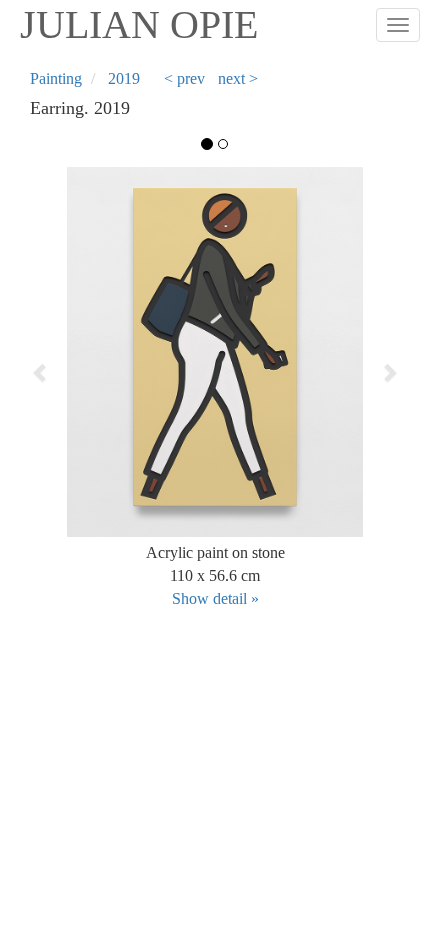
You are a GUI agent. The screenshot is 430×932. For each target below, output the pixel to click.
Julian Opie (139, 24)
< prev (184, 78)
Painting (56, 78)
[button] (67, 372)
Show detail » (215, 598)
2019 (124, 78)
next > (238, 78)
